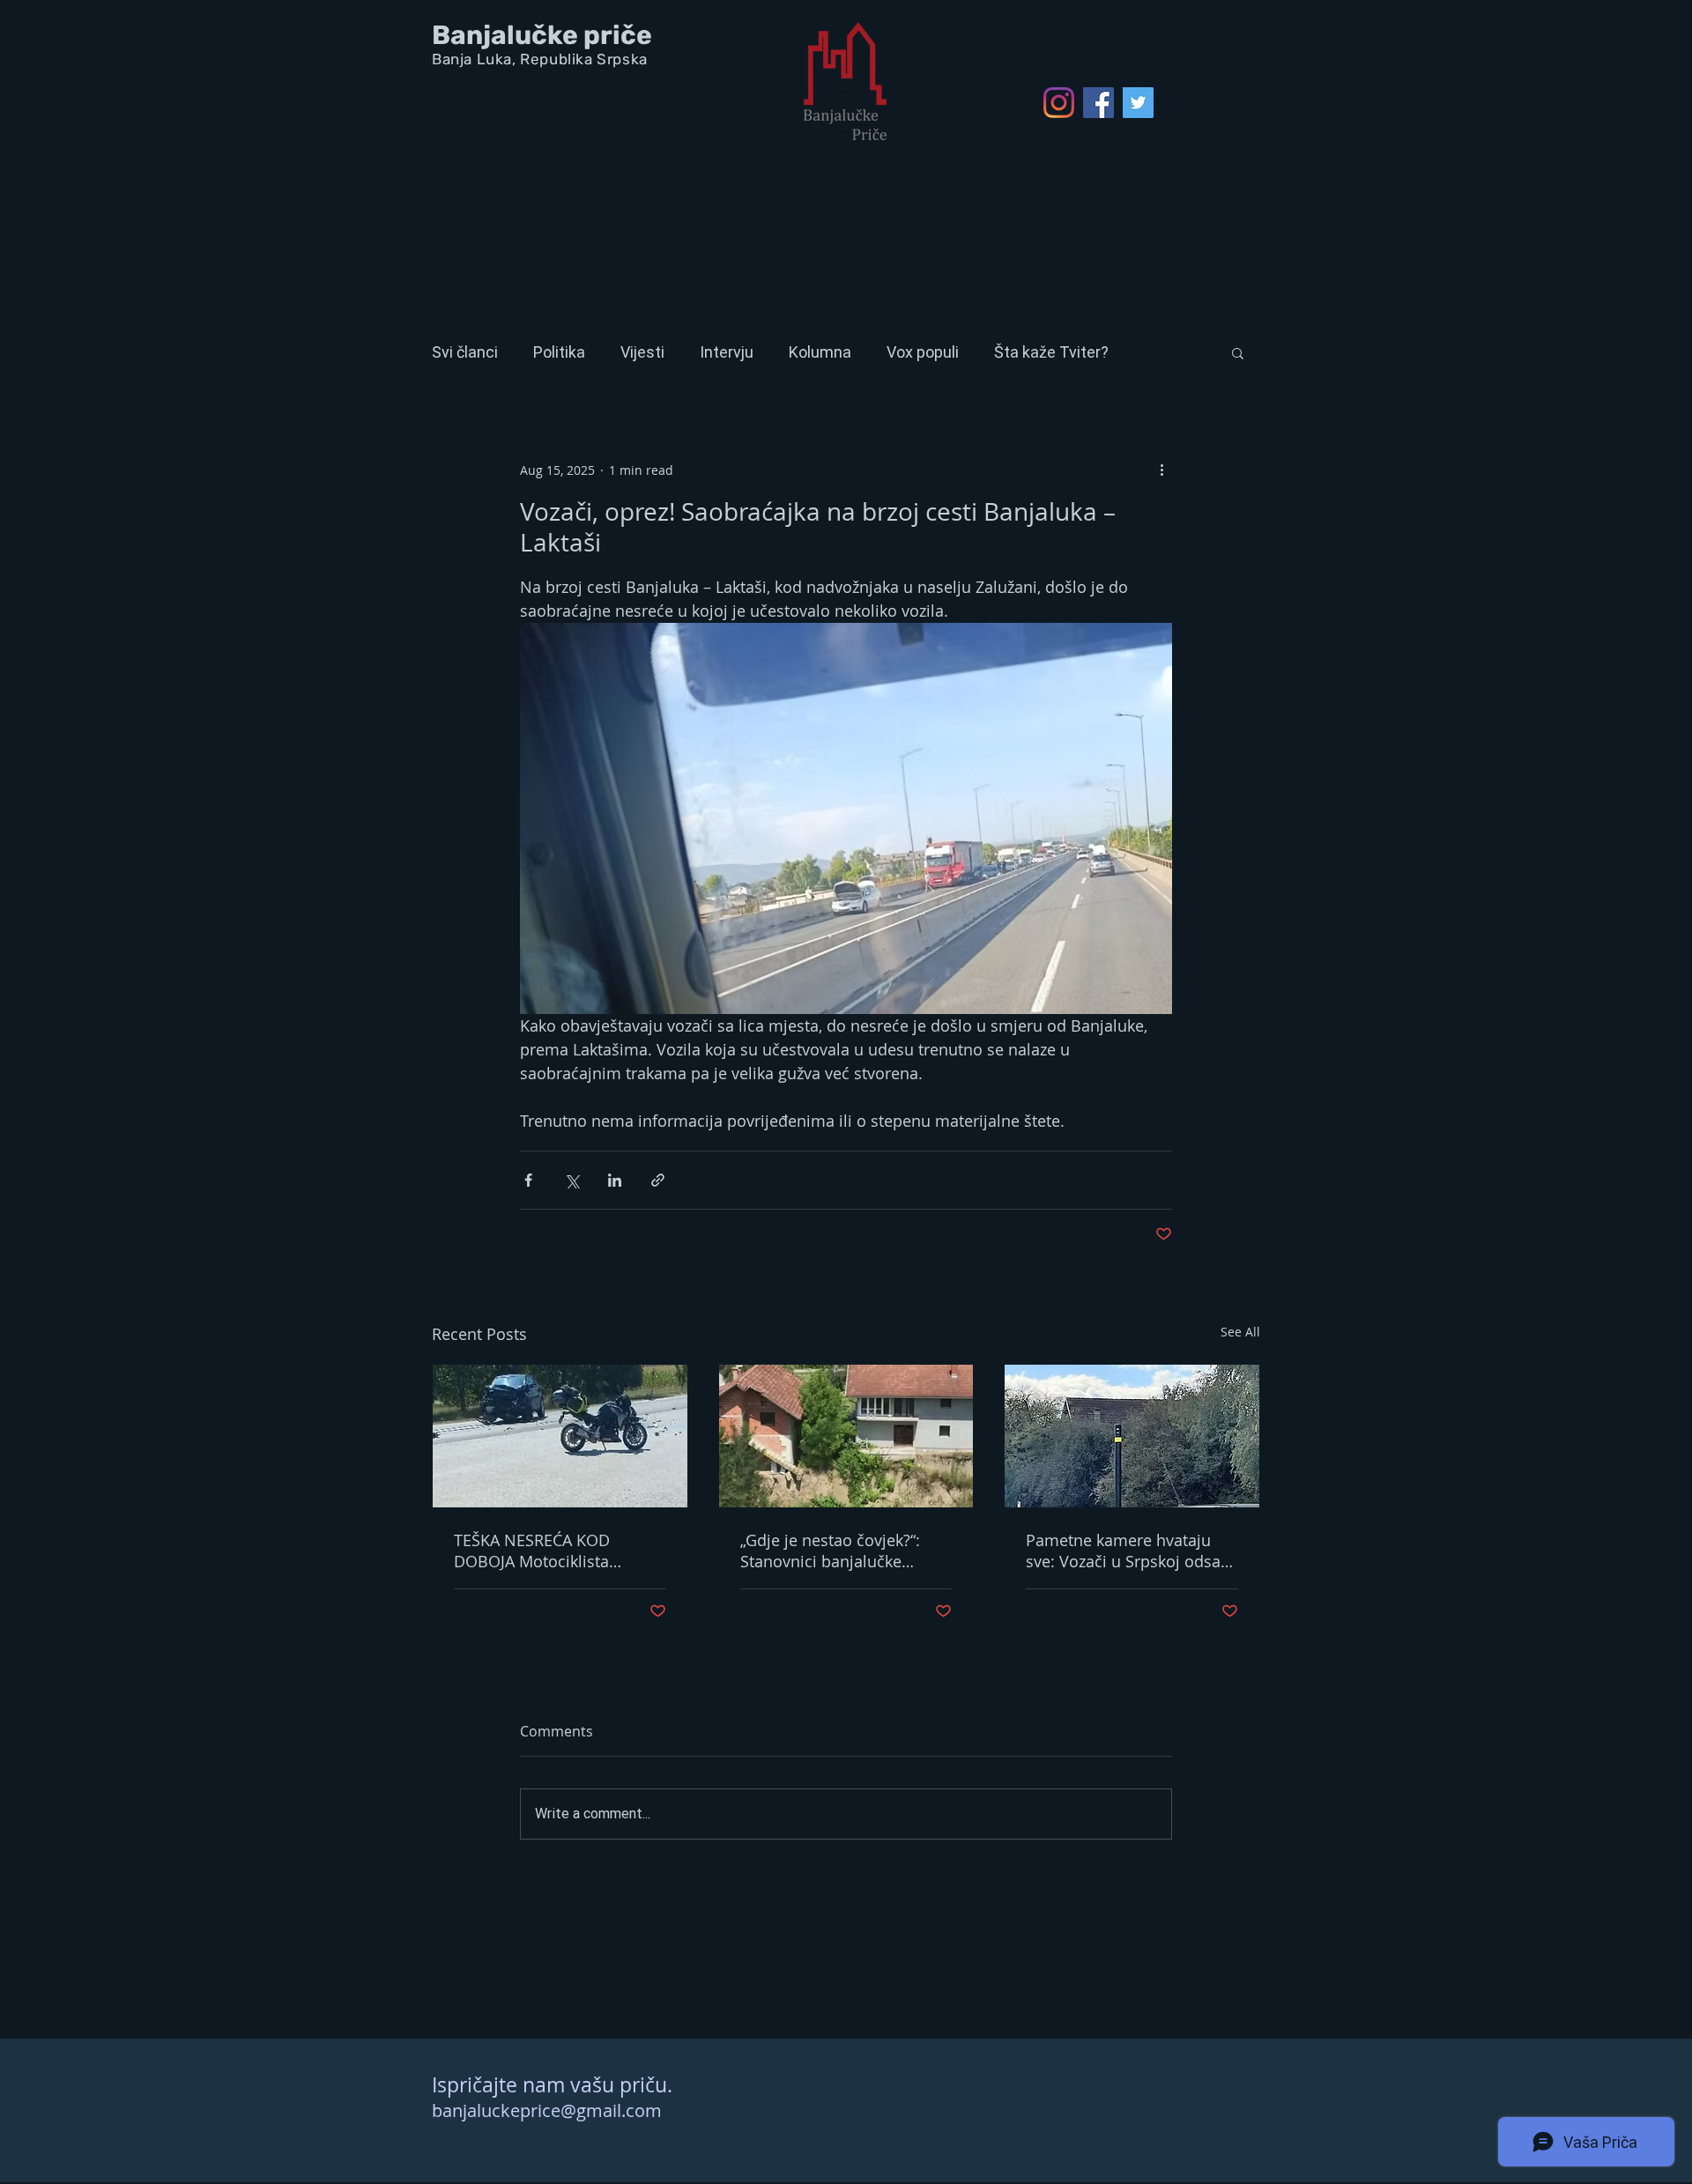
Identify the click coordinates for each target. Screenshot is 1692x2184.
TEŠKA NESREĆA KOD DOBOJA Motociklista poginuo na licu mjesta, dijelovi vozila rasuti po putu (559, 1551)
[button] (1238, 352)
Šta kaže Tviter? (1051, 352)
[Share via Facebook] (528, 1180)
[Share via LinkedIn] (615, 1180)
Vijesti (642, 352)
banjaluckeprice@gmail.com (547, 2110)
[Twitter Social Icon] (1138, 103)
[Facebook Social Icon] (1098, 103)
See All (1240, 1332)
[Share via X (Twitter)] (571, 1180)
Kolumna (820, 352)
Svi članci (465, 352)
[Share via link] (658, 1180)
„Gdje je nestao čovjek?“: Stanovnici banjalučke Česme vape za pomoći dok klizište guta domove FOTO (842, 1551)
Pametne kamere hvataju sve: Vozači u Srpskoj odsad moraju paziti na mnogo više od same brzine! (1132, 1551)
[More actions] (1161, 470)
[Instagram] (1059, 103)
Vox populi (923, 352)
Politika (559, 352)
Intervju (727, 352)
